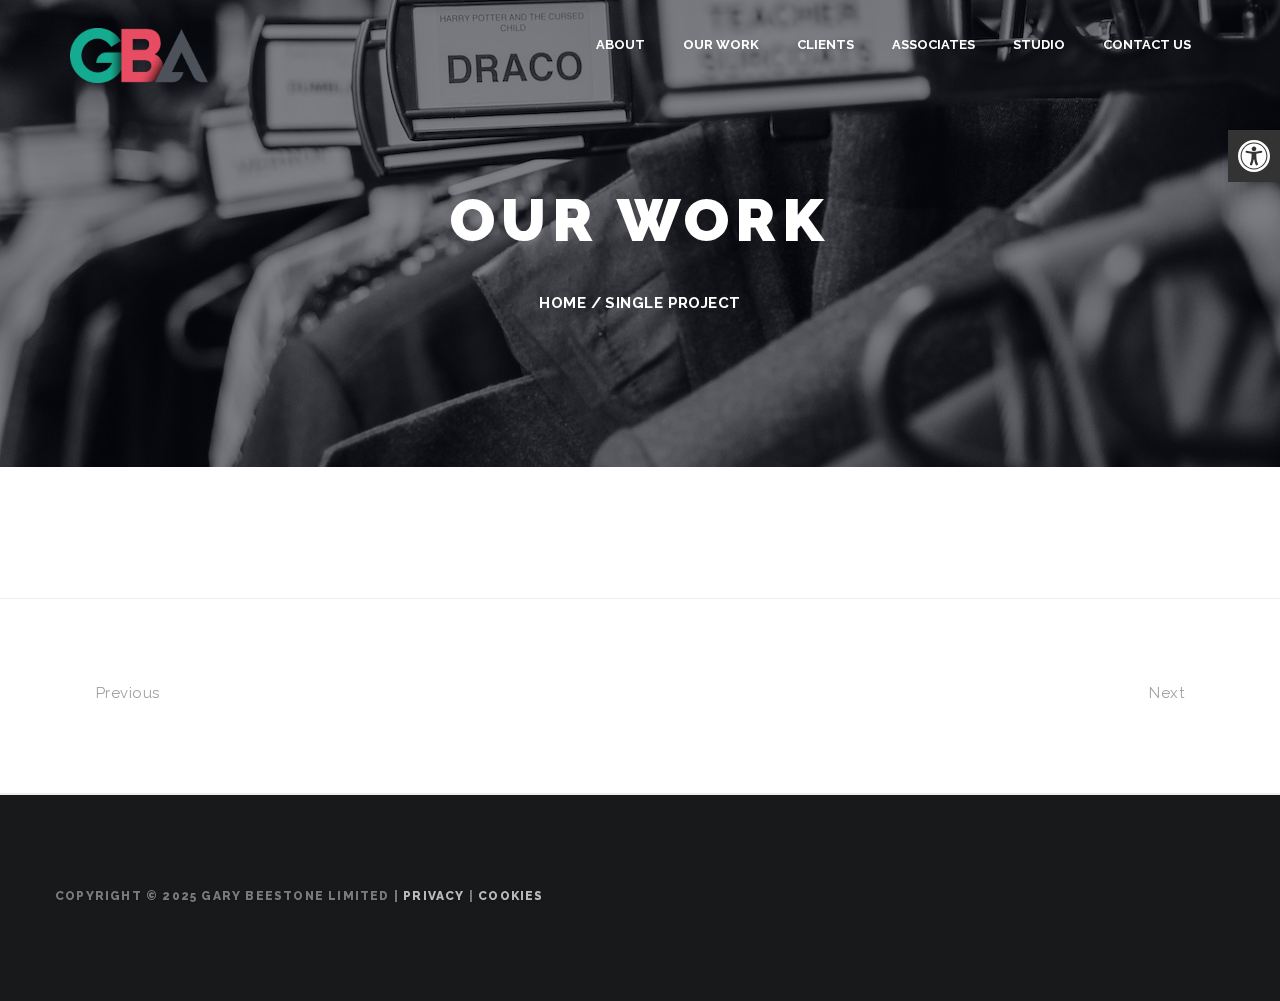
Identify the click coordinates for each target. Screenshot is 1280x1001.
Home (562, 303)
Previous (125, 693)
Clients (825, 44)
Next (1168, 693)
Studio (1039, 44)
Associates (933, 44)
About (620, 44)
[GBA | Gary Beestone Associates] (139, 53)
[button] (1254, 156)
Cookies (510, 896)
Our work (721, 44)
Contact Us (1147, 44)
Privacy (433, 896)
